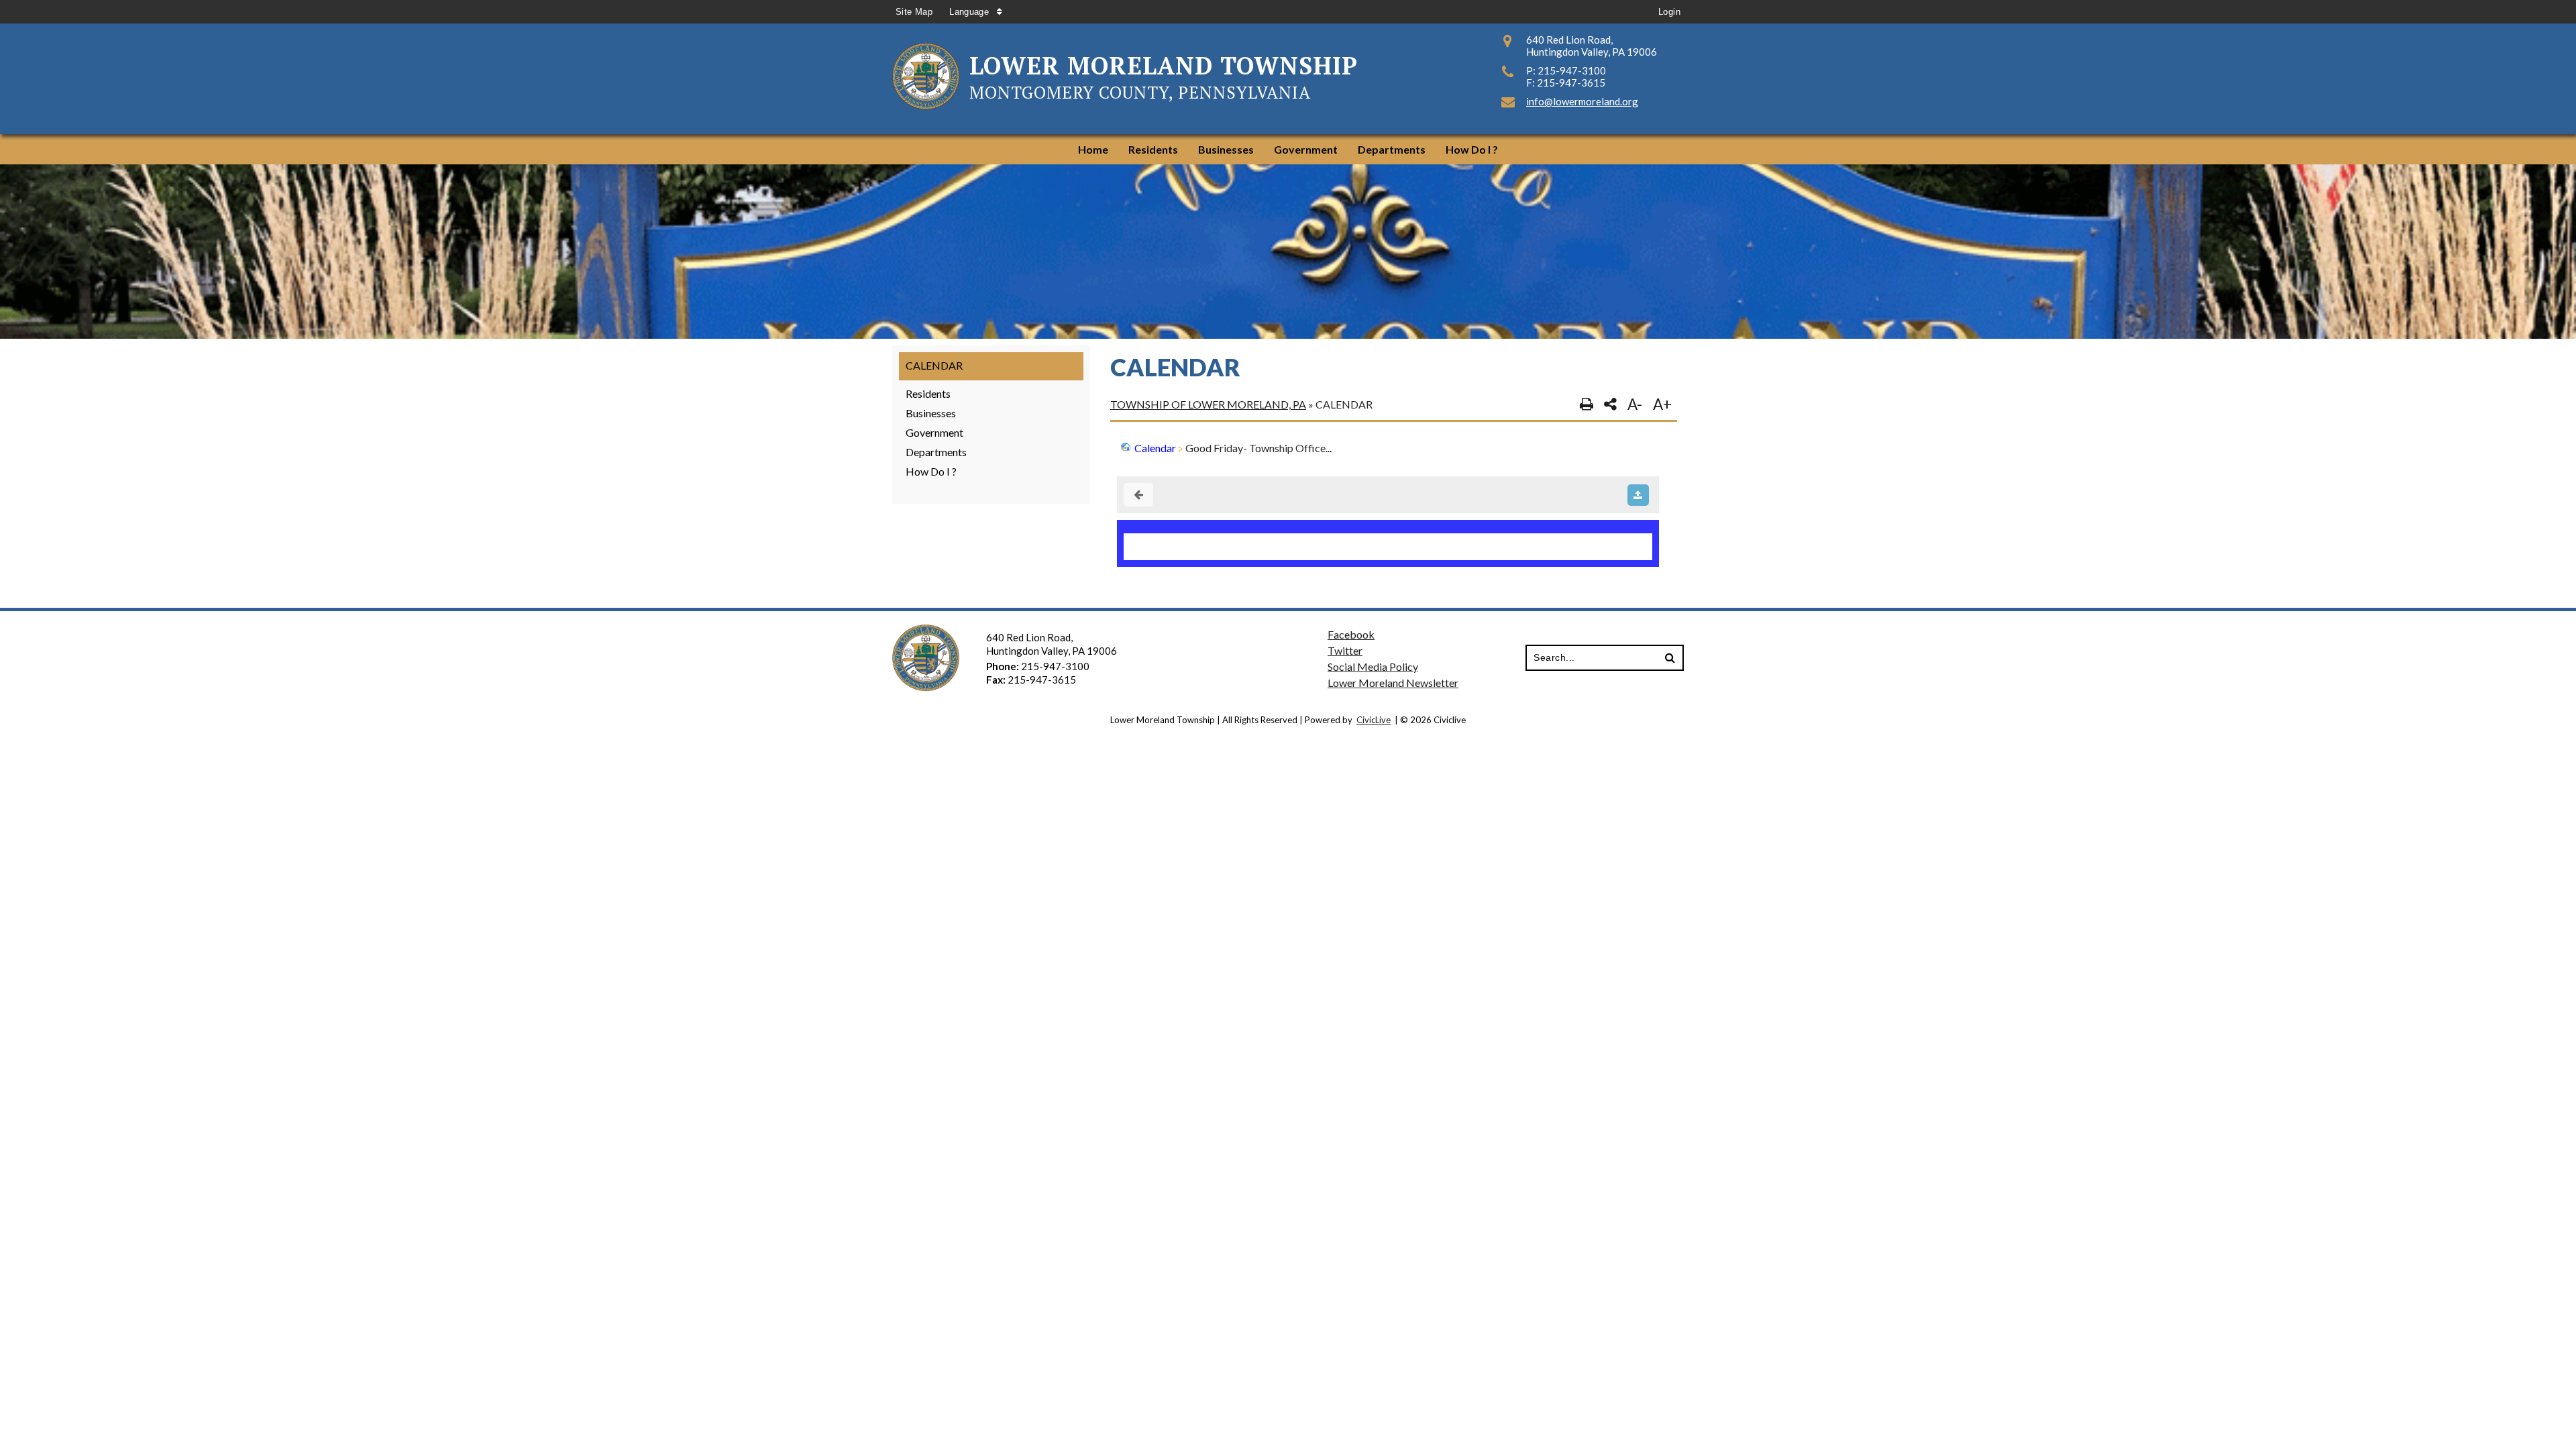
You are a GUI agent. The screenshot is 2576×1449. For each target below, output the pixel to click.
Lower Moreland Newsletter (1393, 683)
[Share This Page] (1610, 405)
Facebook (1351, 634)
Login (1669, 12)
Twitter (1345, 650)
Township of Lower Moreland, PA (1208, 404)
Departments (936, 452)
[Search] (1670, 658)
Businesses (931, 413)
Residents (928, 393)
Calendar (934, 365)
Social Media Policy (1373, 666)
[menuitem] (1093, 149)
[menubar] (1288, 149)
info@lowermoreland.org (1582, 101)
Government (934, 432)
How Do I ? (931, 471)
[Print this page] (1587, 405)
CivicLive (1374, 720)
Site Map (914, 12)
